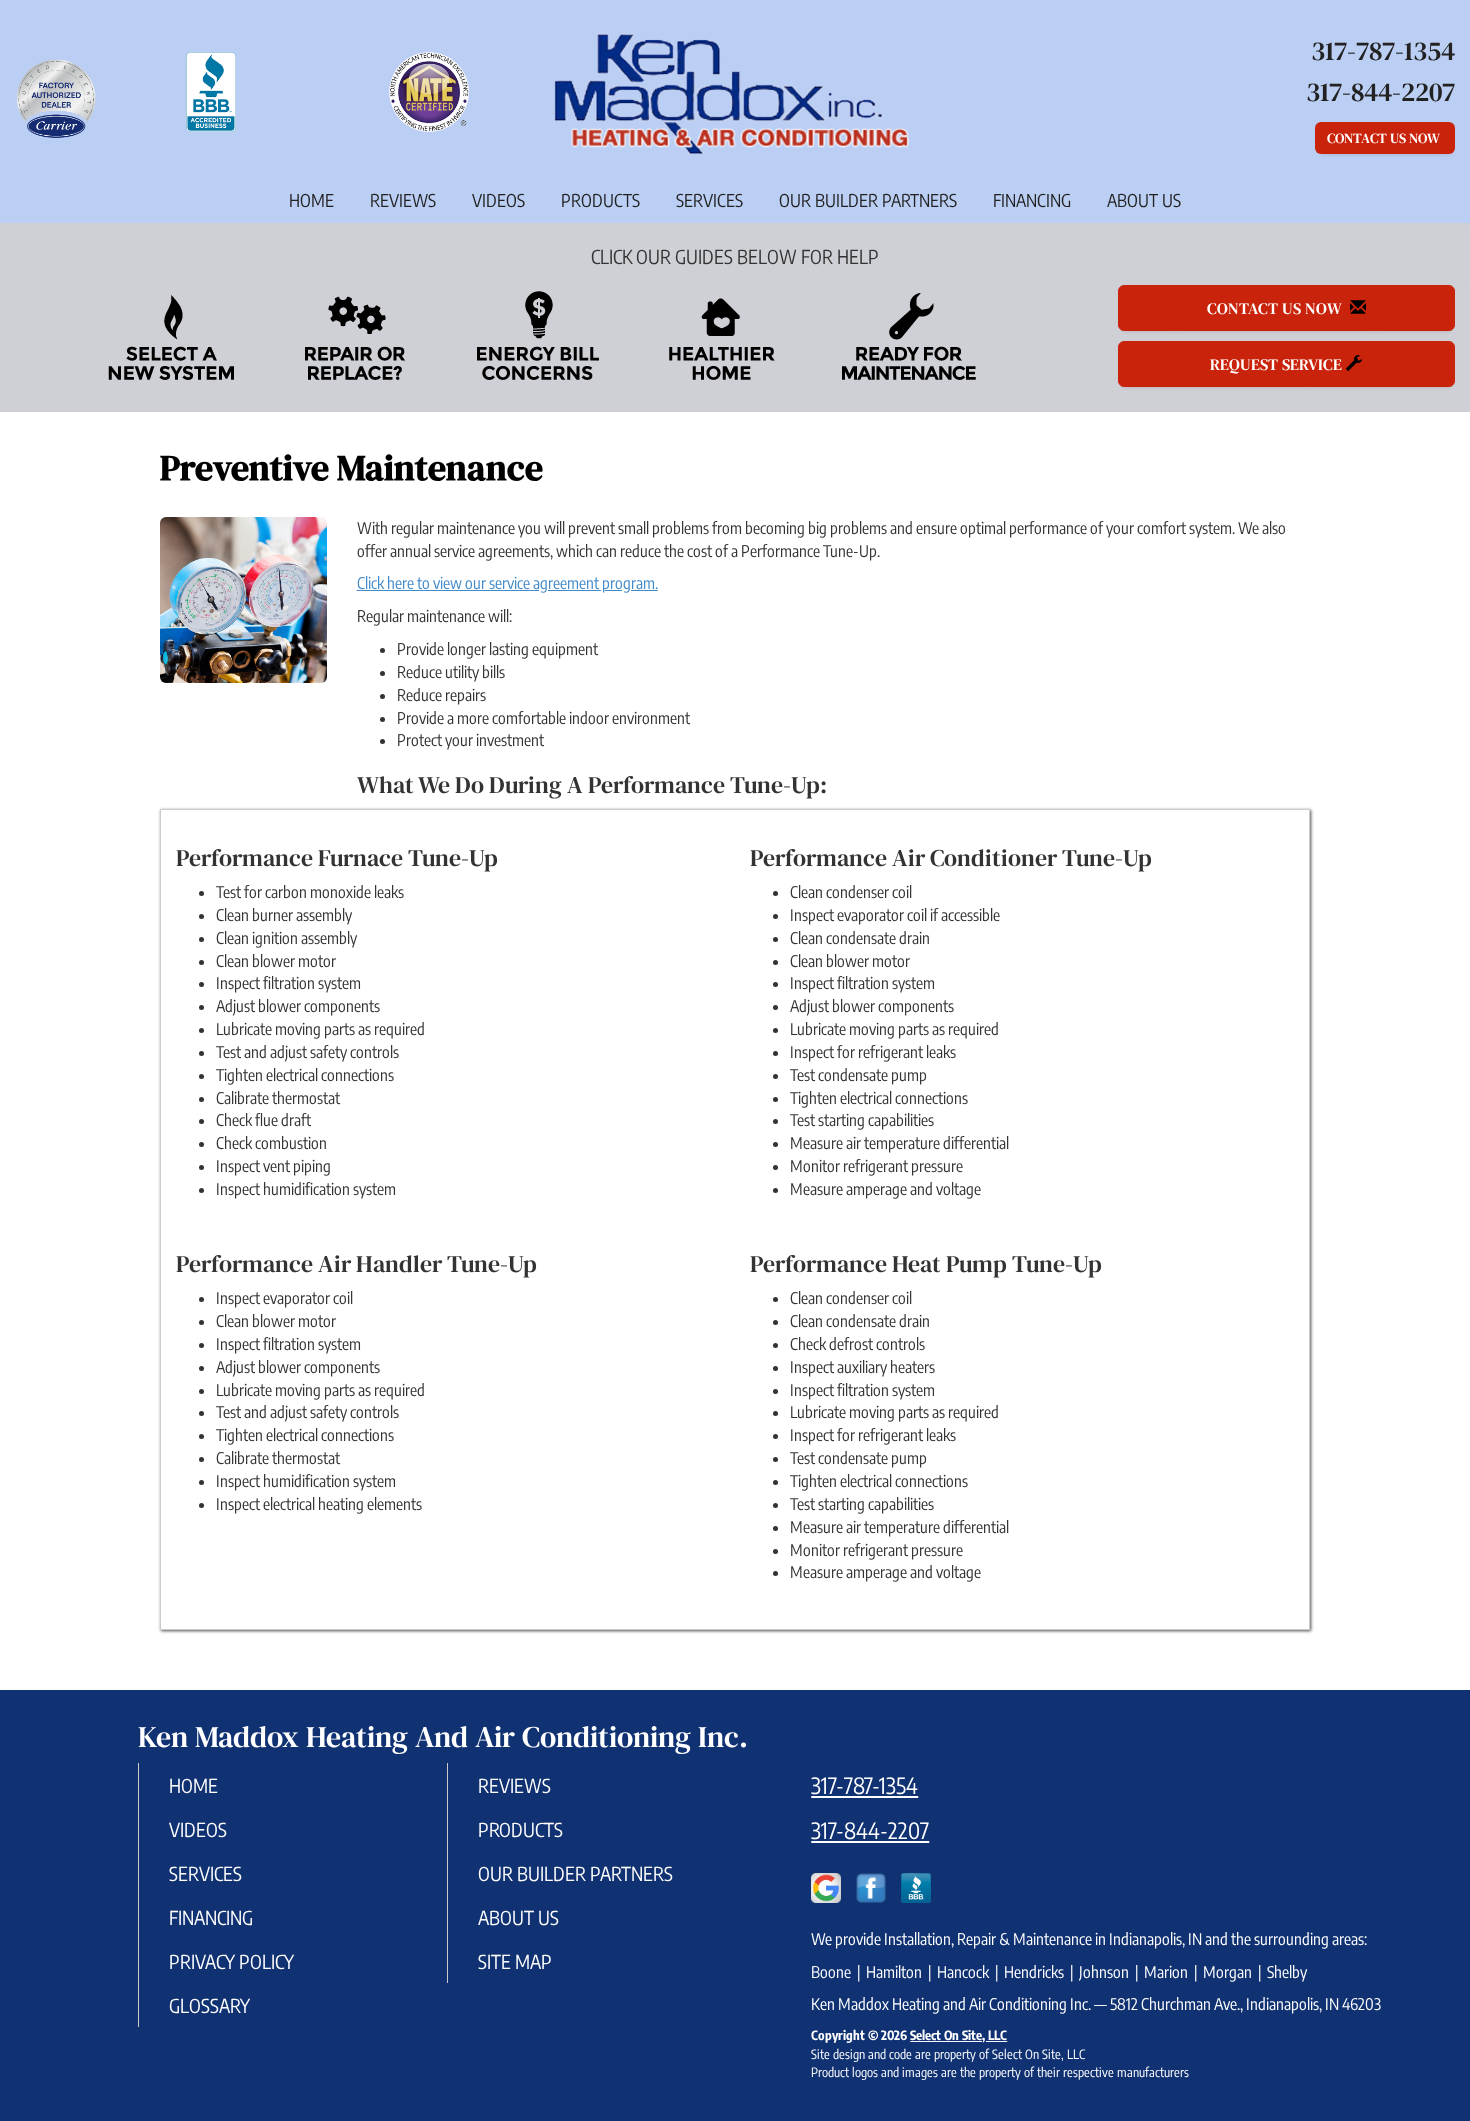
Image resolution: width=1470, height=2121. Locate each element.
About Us (1144, 200)
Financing (1032, 200)
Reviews (403, 200)
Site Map (515, 1961)
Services (709, 200)
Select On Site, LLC (958, 2035)
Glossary (209, 2005)
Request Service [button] (1278, 364)
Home (311, 200)
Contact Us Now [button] (1385, 138)
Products (600, 200)
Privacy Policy (231, 1961)
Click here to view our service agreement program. (507, 583)
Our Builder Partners (868, 200)
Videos (498, 200)
